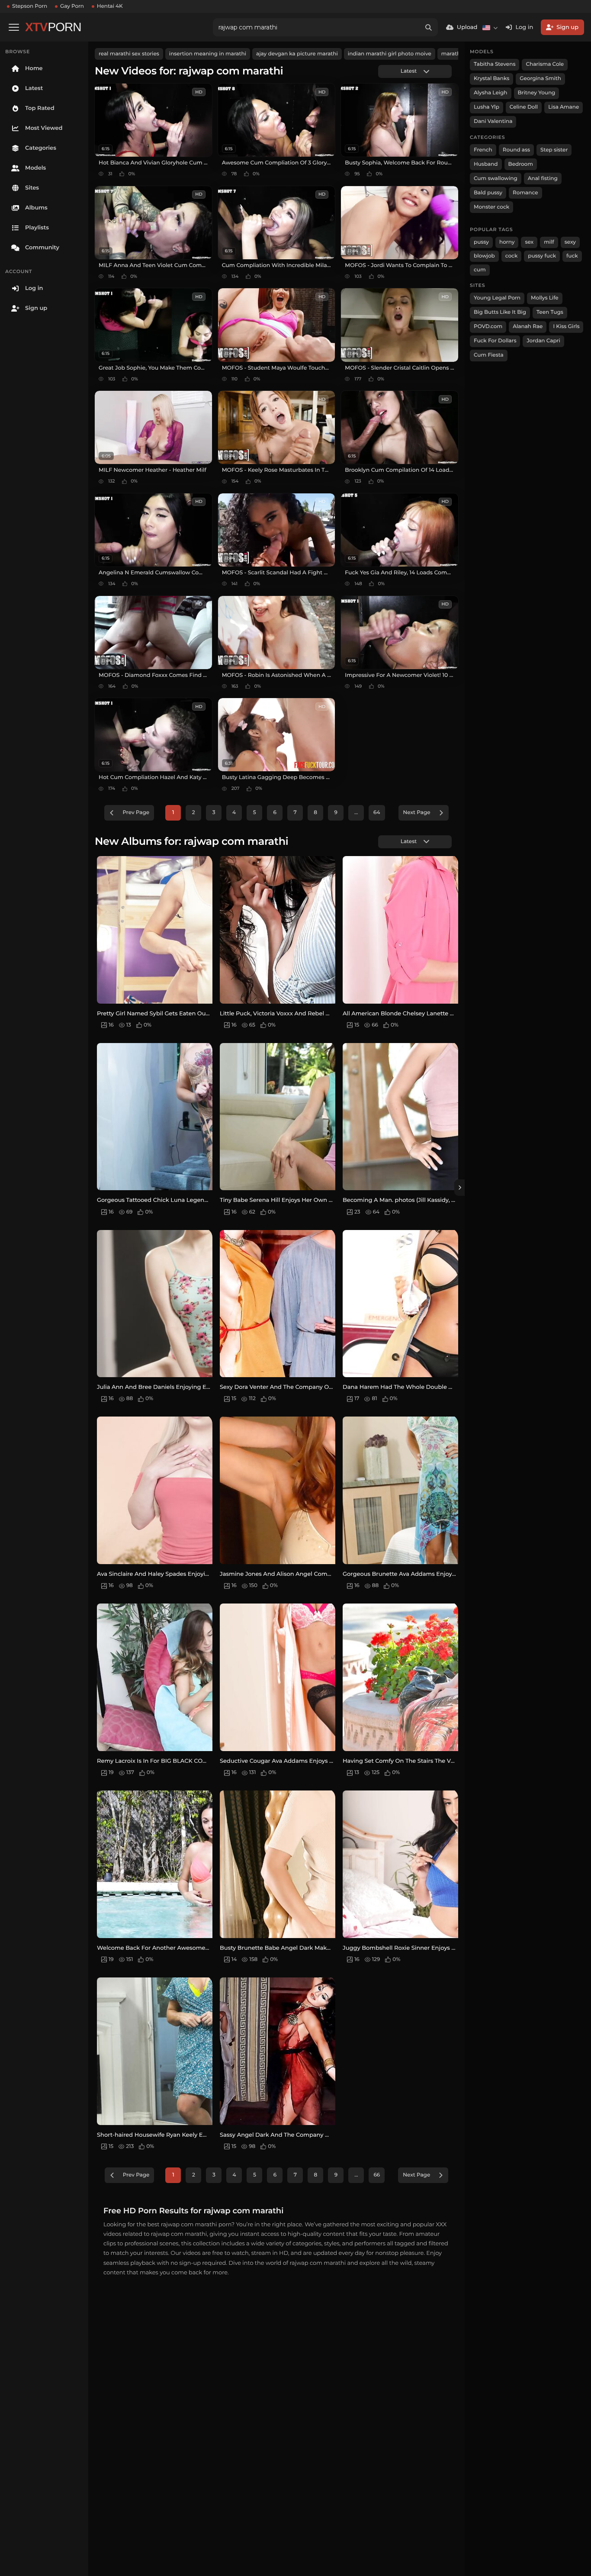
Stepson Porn (30, 6)
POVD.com (488, 327)
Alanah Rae (528, 327)
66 (377, 2175)
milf (549, 242)
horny (507, 242)
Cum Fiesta (489, 355)
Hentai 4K (110, 6)
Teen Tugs (550, 312)
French (483, 150)
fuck (572, 256)
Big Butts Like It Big (500, 312)
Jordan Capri (543, 341)
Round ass (516, 150)
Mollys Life (545, 298)
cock (512, 256)
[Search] (429, 27)
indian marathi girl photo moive (390, 54)
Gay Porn (72, 6)
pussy (481, 242)
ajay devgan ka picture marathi (297, 54)
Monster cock (491, 207)
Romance (525, 193)
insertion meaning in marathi (208, 54)
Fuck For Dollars (495, 341)
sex (529, 242)
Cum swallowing (496, 179)
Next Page (417, 813)
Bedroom (521, 164)
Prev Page (136, 813)
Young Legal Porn (497, 298)
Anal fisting (543, 179)
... (356, 813)
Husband (486, 164)
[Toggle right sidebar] (459, 1188)
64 (377, 813)
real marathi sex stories (129, 54)
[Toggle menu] (14, 27)
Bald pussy (488, 193)
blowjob (484, 256)
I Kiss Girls (566, 327)
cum (480, 270)
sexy (570, 242)
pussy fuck (542, 256)
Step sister (554, 150)
